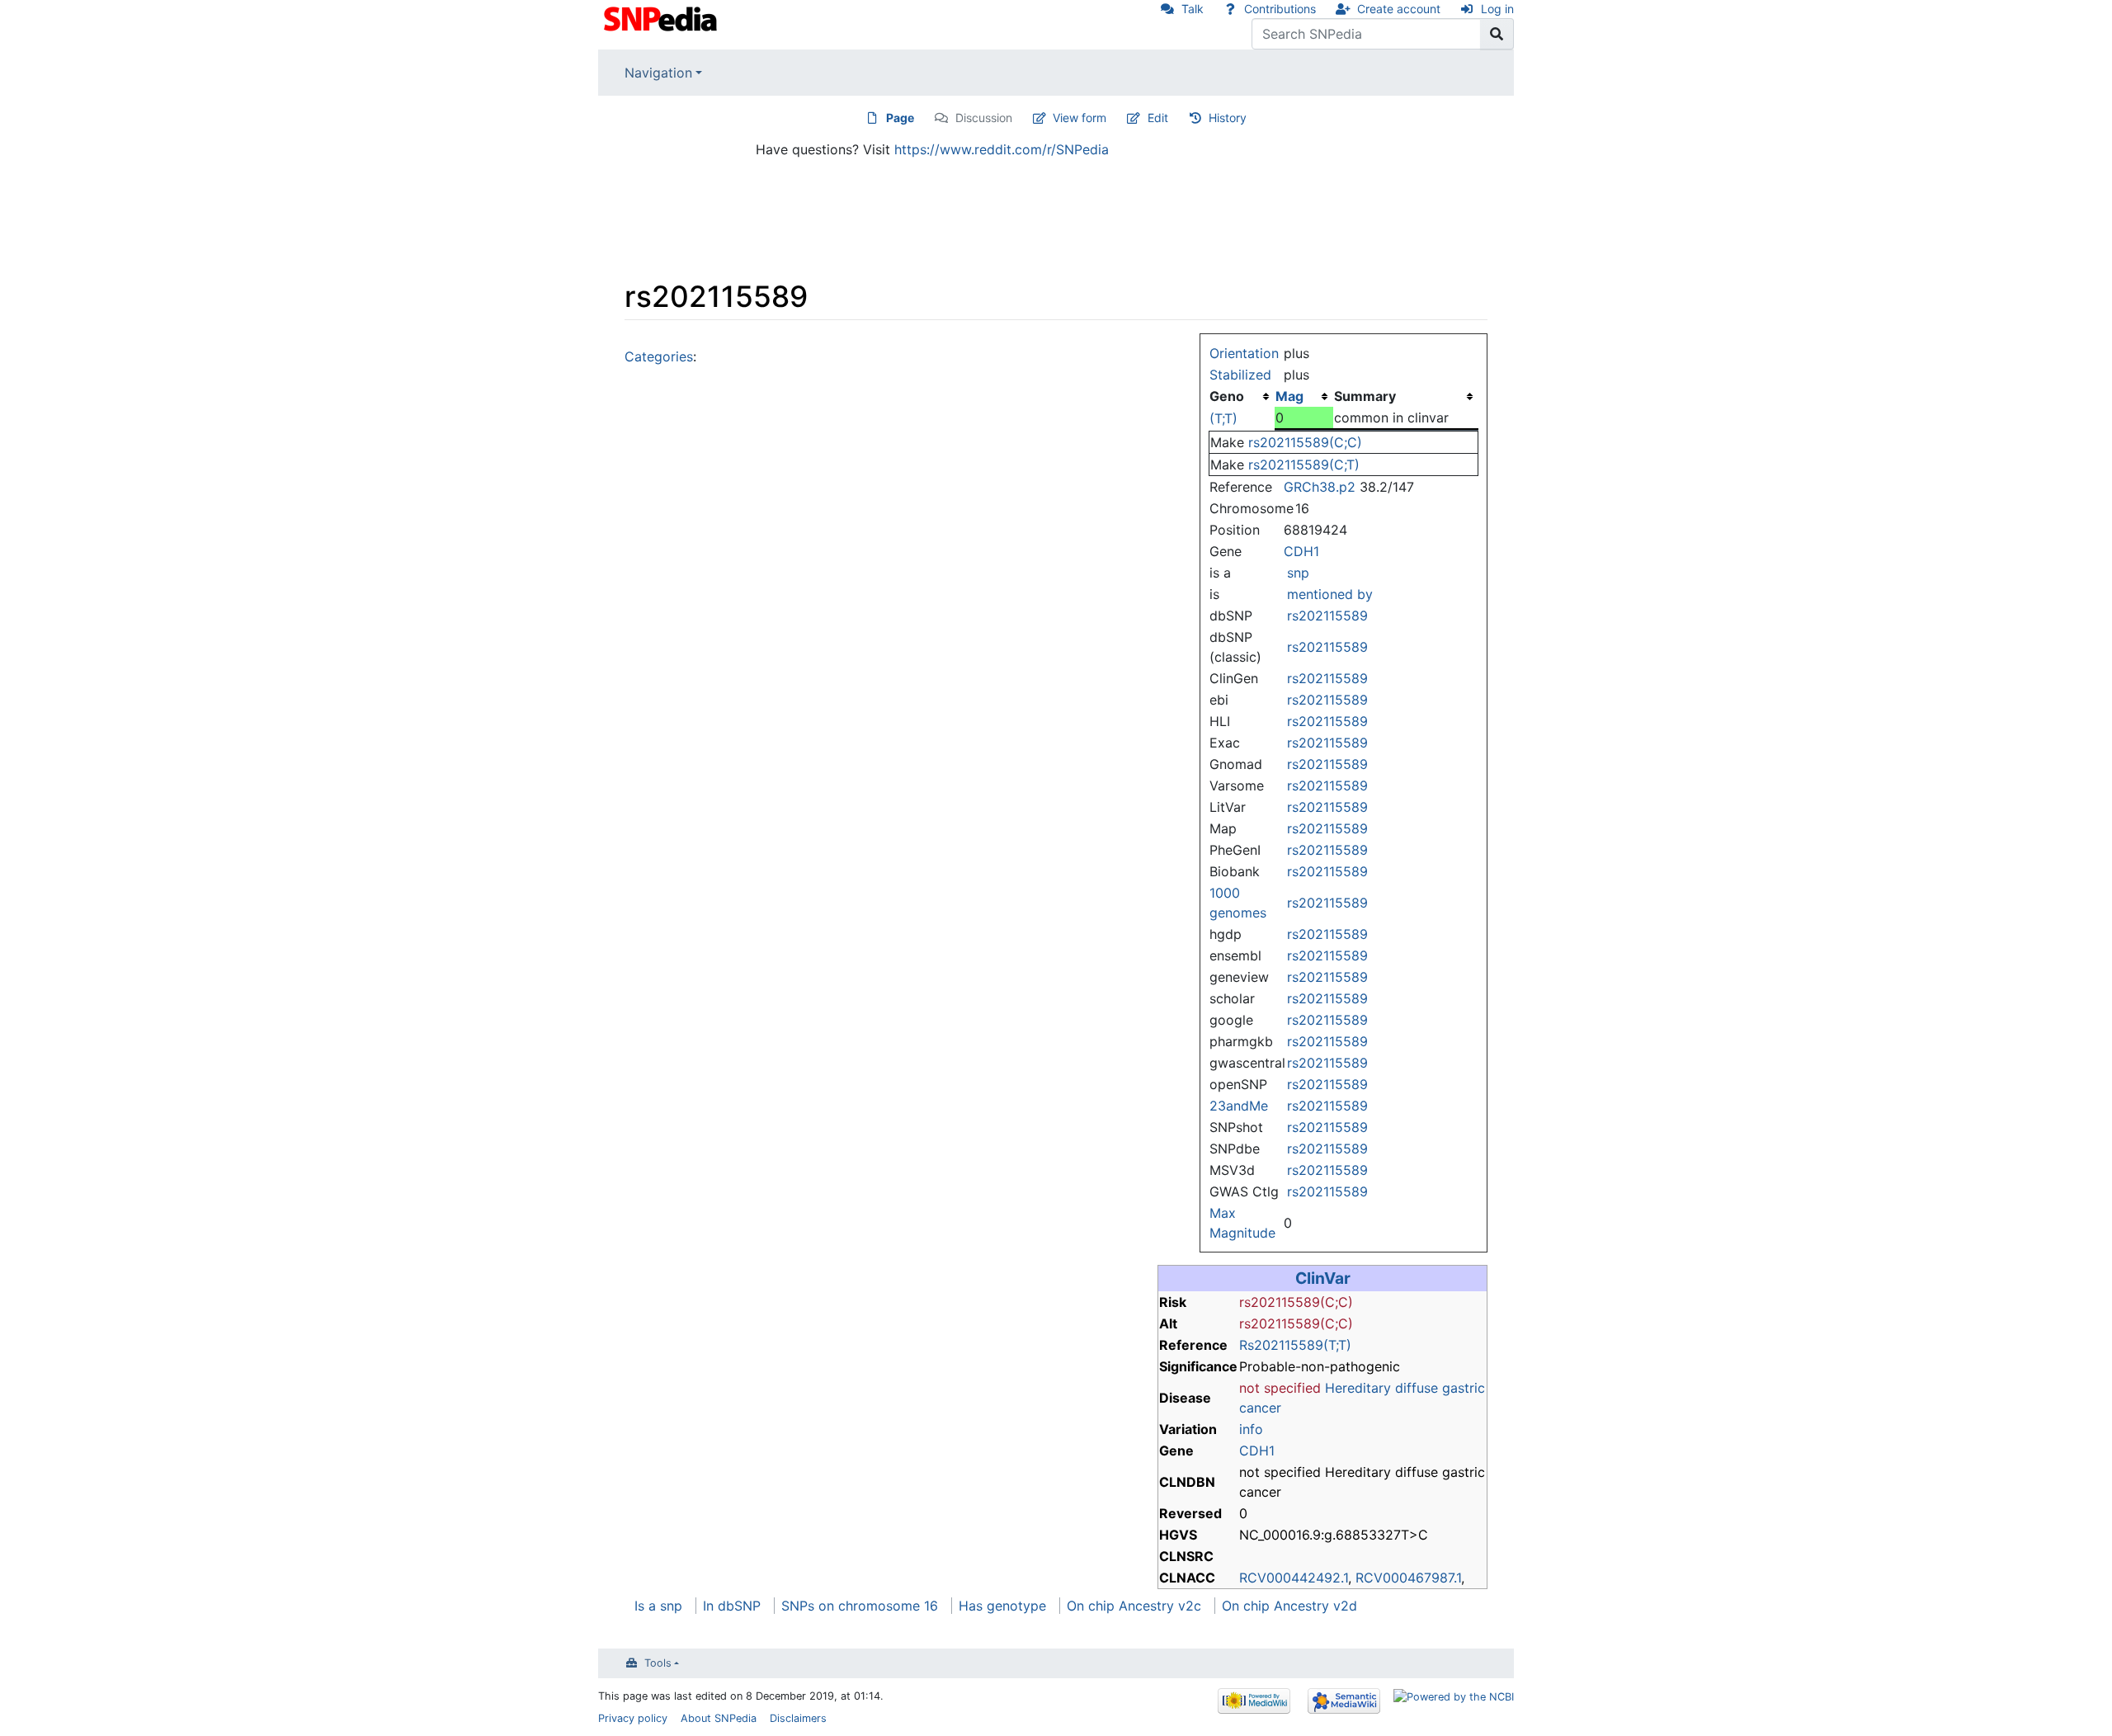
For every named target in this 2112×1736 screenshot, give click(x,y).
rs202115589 (1327, 616)
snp (1298, 573)
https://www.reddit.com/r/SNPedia (1002, 149)
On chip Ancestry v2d (1289, 1606)
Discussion (984, 118)
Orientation (1244, 353)
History (1228, 118)
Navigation (658, 73)
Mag (1289, 396)
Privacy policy (633, 1718)
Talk (1193, 9)
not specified (1280, 1388)
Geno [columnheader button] (1227, 396)
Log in (1497, 9)
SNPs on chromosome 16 (860, 1606)
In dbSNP (732, 1606)
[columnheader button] (1303, 396)
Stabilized (1240, 375)
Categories (659, 356)
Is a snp (658, 1606)
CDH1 (1301, 551)
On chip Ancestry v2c (1134, 1606)
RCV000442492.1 (1294, 1578)
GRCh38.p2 (1320, 487)
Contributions (1280, 9)
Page (900, 118)
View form (1080, 118)
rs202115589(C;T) (1304, 465)
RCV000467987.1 (1408, 1578)
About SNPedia (719, 1718)
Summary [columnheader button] (1365, 396)
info (1251, 1429)
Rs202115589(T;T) (1295, 1345)
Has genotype (1002, 1606)
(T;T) (1223, 418)
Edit (1158, 118)
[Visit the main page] (662, 17)
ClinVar (1323, 1278)
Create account (1399, 9)
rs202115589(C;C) (1305, 442)
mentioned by (1330, 594)
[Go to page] (1497, 34)
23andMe (1239, 1106)
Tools (658, 1663)
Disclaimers (798, 1718)
